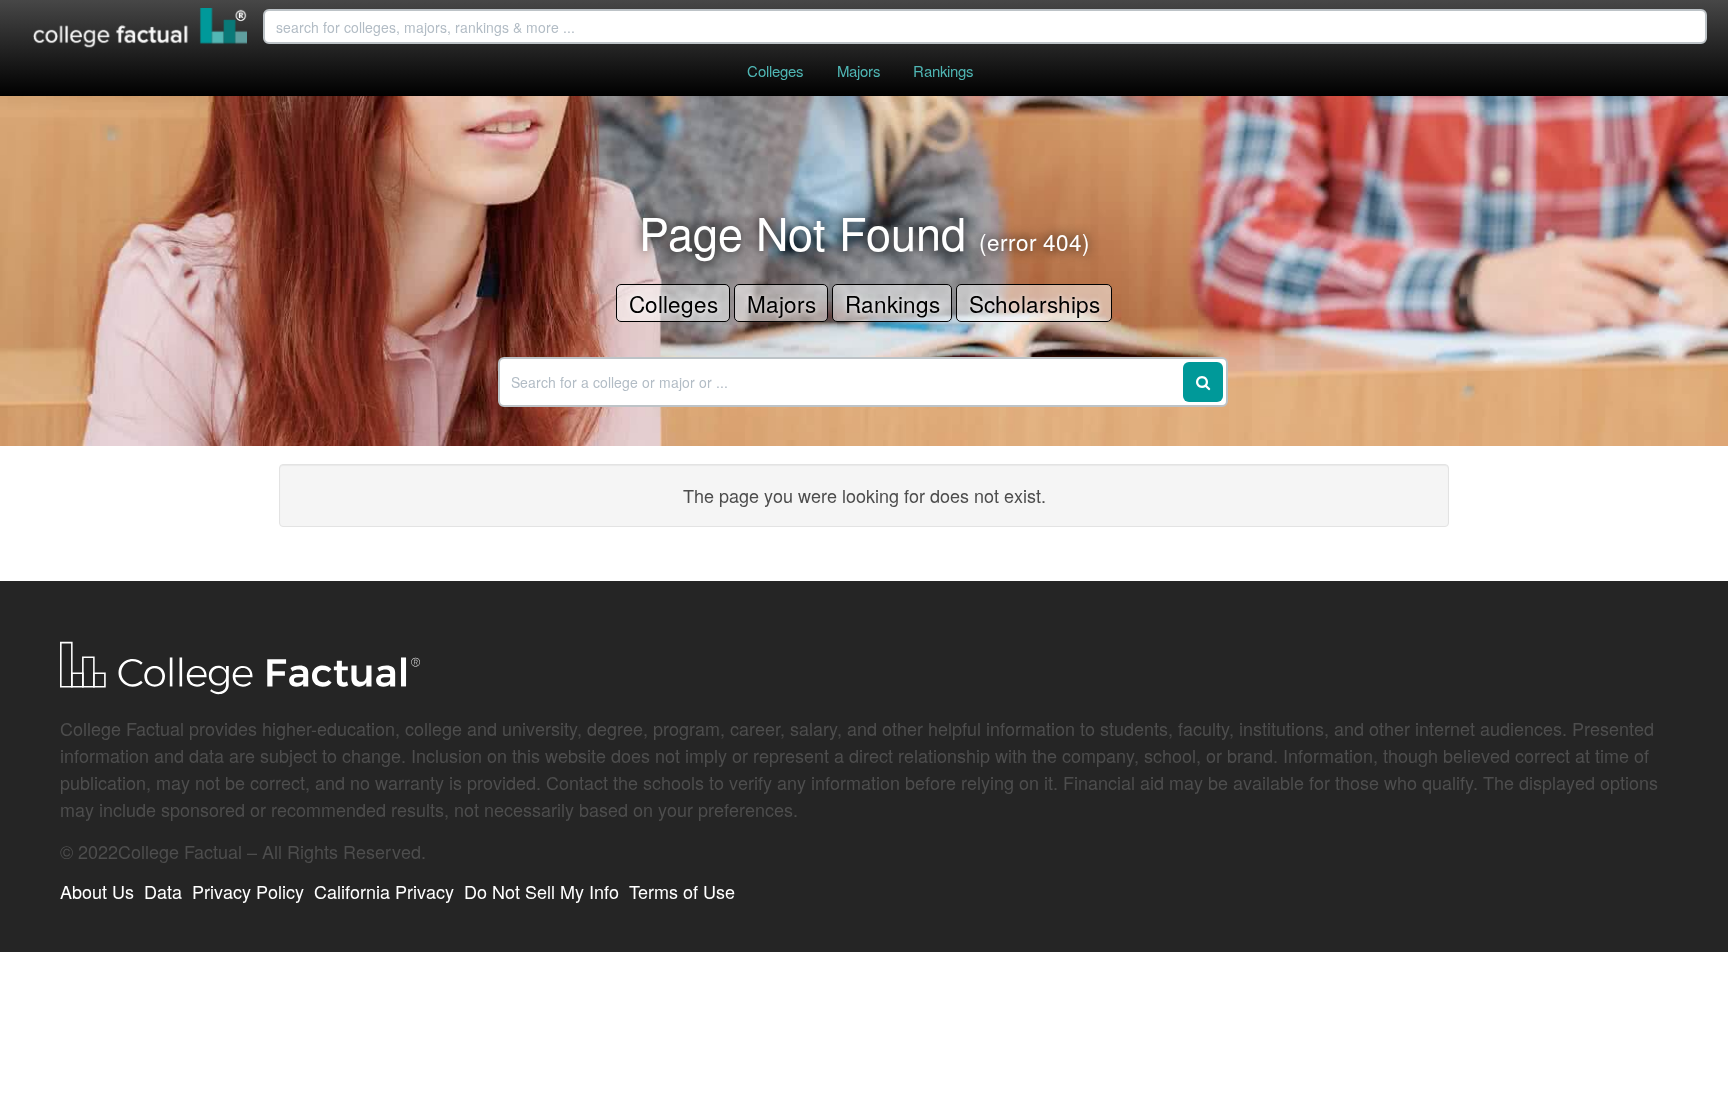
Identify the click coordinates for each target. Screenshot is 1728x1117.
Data (163, 891)
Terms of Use (682, 891)
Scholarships (1034, 303)
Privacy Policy (248, 891)
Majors (858, 70)
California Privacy (384, 891)
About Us (97, 891)
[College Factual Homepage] (141, 30)
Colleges (775, 70)
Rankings (943, 70)
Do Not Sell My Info (541, 891)
